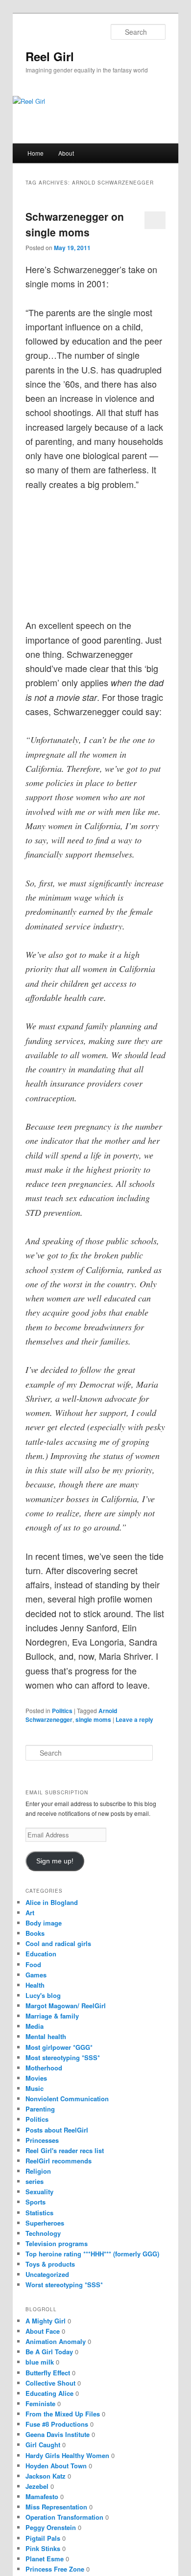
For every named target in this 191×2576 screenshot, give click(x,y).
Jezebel (37, 2486)
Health (35, 1985)
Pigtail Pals (43, 2538)
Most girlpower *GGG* (59, 2047)
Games (36, 1975)
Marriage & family (52, 2016)
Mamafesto (42, 2496)
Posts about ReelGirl (57, 2130)
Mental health (46, 2036)
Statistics (39, 2213)
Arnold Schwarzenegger (71, 1715)
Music (35, 2088)
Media (35, 2026)
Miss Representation (56, 2507)
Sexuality (39, 2192)
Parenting (40, 2109)
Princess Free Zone (55, 2569)
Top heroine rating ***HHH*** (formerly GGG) (92, 2254)
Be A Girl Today (49, 2352)
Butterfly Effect (48, 2373)
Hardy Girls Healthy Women (67, 2455)
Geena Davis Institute (58, 2434)
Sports (36, 2202)
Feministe (40, 2403)
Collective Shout (50, 2383)
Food (33, 1964)
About (66, 153)
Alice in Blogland (52, 1902)
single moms (93, 1719)
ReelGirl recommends (59, 2161)
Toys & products (50, 2264)
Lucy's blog (43, 1995)
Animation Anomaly (56, 2341)
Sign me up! (55, 1861)
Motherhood (44, 2068)
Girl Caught (43, 2445)
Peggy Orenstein (51, 2527)
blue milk (40, 2362)
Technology (43, 2233)
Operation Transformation (64, 2517)
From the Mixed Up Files (63, 2414)
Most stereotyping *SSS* (63, 2057)
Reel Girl (50, 56)
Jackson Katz (46, 2476)
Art (30, 1913)
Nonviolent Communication (67, 2099)
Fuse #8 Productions (57, 2424)
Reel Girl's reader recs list (65, 2150)
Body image (44, 1923)
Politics (62, 1711)
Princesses (42, 2140)
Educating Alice (49, 2393)
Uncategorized (47, 2274)
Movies (36, 2078)
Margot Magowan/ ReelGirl (66, 2006)
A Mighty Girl (46, 2321)
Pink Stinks (43, 2548)
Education (41, 1954)
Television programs (57, 2243)
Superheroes (45, 2223)
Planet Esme (45, 2559)
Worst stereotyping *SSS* (64, 2285)
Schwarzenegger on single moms (75, 224)
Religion (38, 2171)
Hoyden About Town (56, 2466)
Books (35, 1933)
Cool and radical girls (58, 1943)
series (35, 2181)
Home (36, 153)
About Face (43, 2331)
